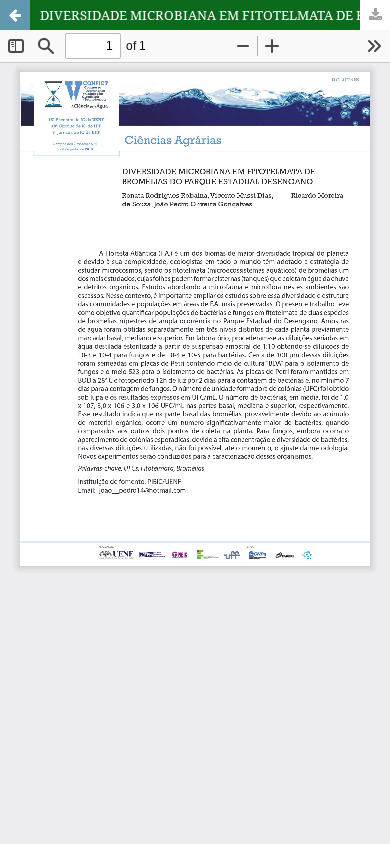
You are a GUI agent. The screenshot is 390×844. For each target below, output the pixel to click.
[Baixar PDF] (375, 15)
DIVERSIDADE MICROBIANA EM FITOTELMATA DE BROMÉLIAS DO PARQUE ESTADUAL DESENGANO (215, 15)
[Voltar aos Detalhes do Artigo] (15, 15)
